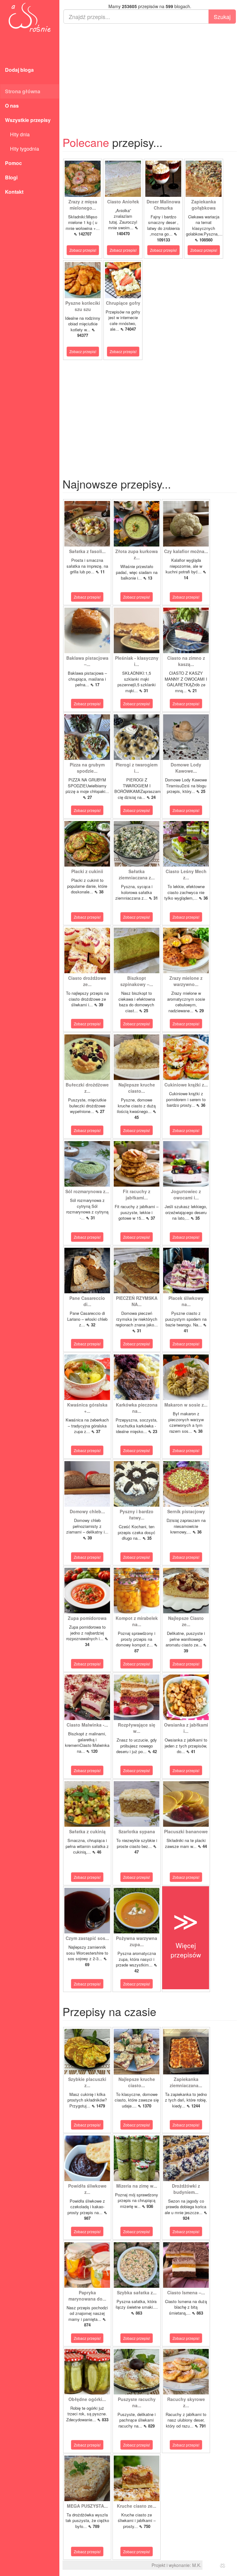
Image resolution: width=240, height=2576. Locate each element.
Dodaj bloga (19, 70)
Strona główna (23, 91)
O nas (12, 106)
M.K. (197, 2565)
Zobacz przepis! (83, 250)
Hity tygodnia (22, 149)
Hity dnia (17, 134)
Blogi (11, 177)
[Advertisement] (150, 74)
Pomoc (13, 163)
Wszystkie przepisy (28, 120)
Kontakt (14, 192)
